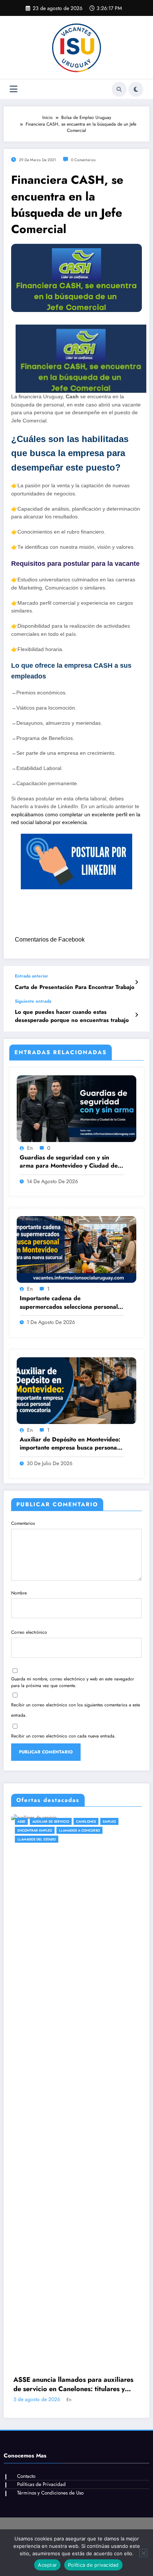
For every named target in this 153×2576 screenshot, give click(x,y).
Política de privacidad (93, 2565)
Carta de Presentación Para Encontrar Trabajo (75, 987)
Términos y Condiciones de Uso (50, 2002)
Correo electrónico (29, 1632)
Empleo (69, 1821)
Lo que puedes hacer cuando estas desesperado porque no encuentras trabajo (72, 1016)
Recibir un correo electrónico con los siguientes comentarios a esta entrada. (76, 1710)
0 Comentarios (83, 160)
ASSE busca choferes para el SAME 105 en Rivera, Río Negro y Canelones (84, 1894)
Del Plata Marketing (102, 2218)
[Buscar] (119, 89)
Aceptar (47, 2565)
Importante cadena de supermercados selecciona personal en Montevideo (69, 1303)
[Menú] (14, 89)
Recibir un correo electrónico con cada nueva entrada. (64, 1736)
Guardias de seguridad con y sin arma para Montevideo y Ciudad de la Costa (69, 1162)
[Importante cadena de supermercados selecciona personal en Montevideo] (76, 1249)
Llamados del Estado (94, 1830)
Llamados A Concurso (47, 1830)
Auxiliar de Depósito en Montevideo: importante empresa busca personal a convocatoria (72, 1444)
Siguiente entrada (33, 1001)
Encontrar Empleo (99, 1821)
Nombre (19, 1593)
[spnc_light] (136, 89)
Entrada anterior (32, 976)
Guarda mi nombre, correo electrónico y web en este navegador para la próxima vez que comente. (73, 1682)
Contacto (26, 1986)
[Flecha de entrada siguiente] (136, 1015)
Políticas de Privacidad (41, 1994)
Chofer (48, 1821)
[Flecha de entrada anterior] (136, 982)
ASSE (31, 1821)
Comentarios (23, 1523)
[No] (143, 2553)
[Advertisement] (76, 2103)
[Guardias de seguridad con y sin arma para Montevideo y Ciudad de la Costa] (76, 1108)
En (30, 1148)
